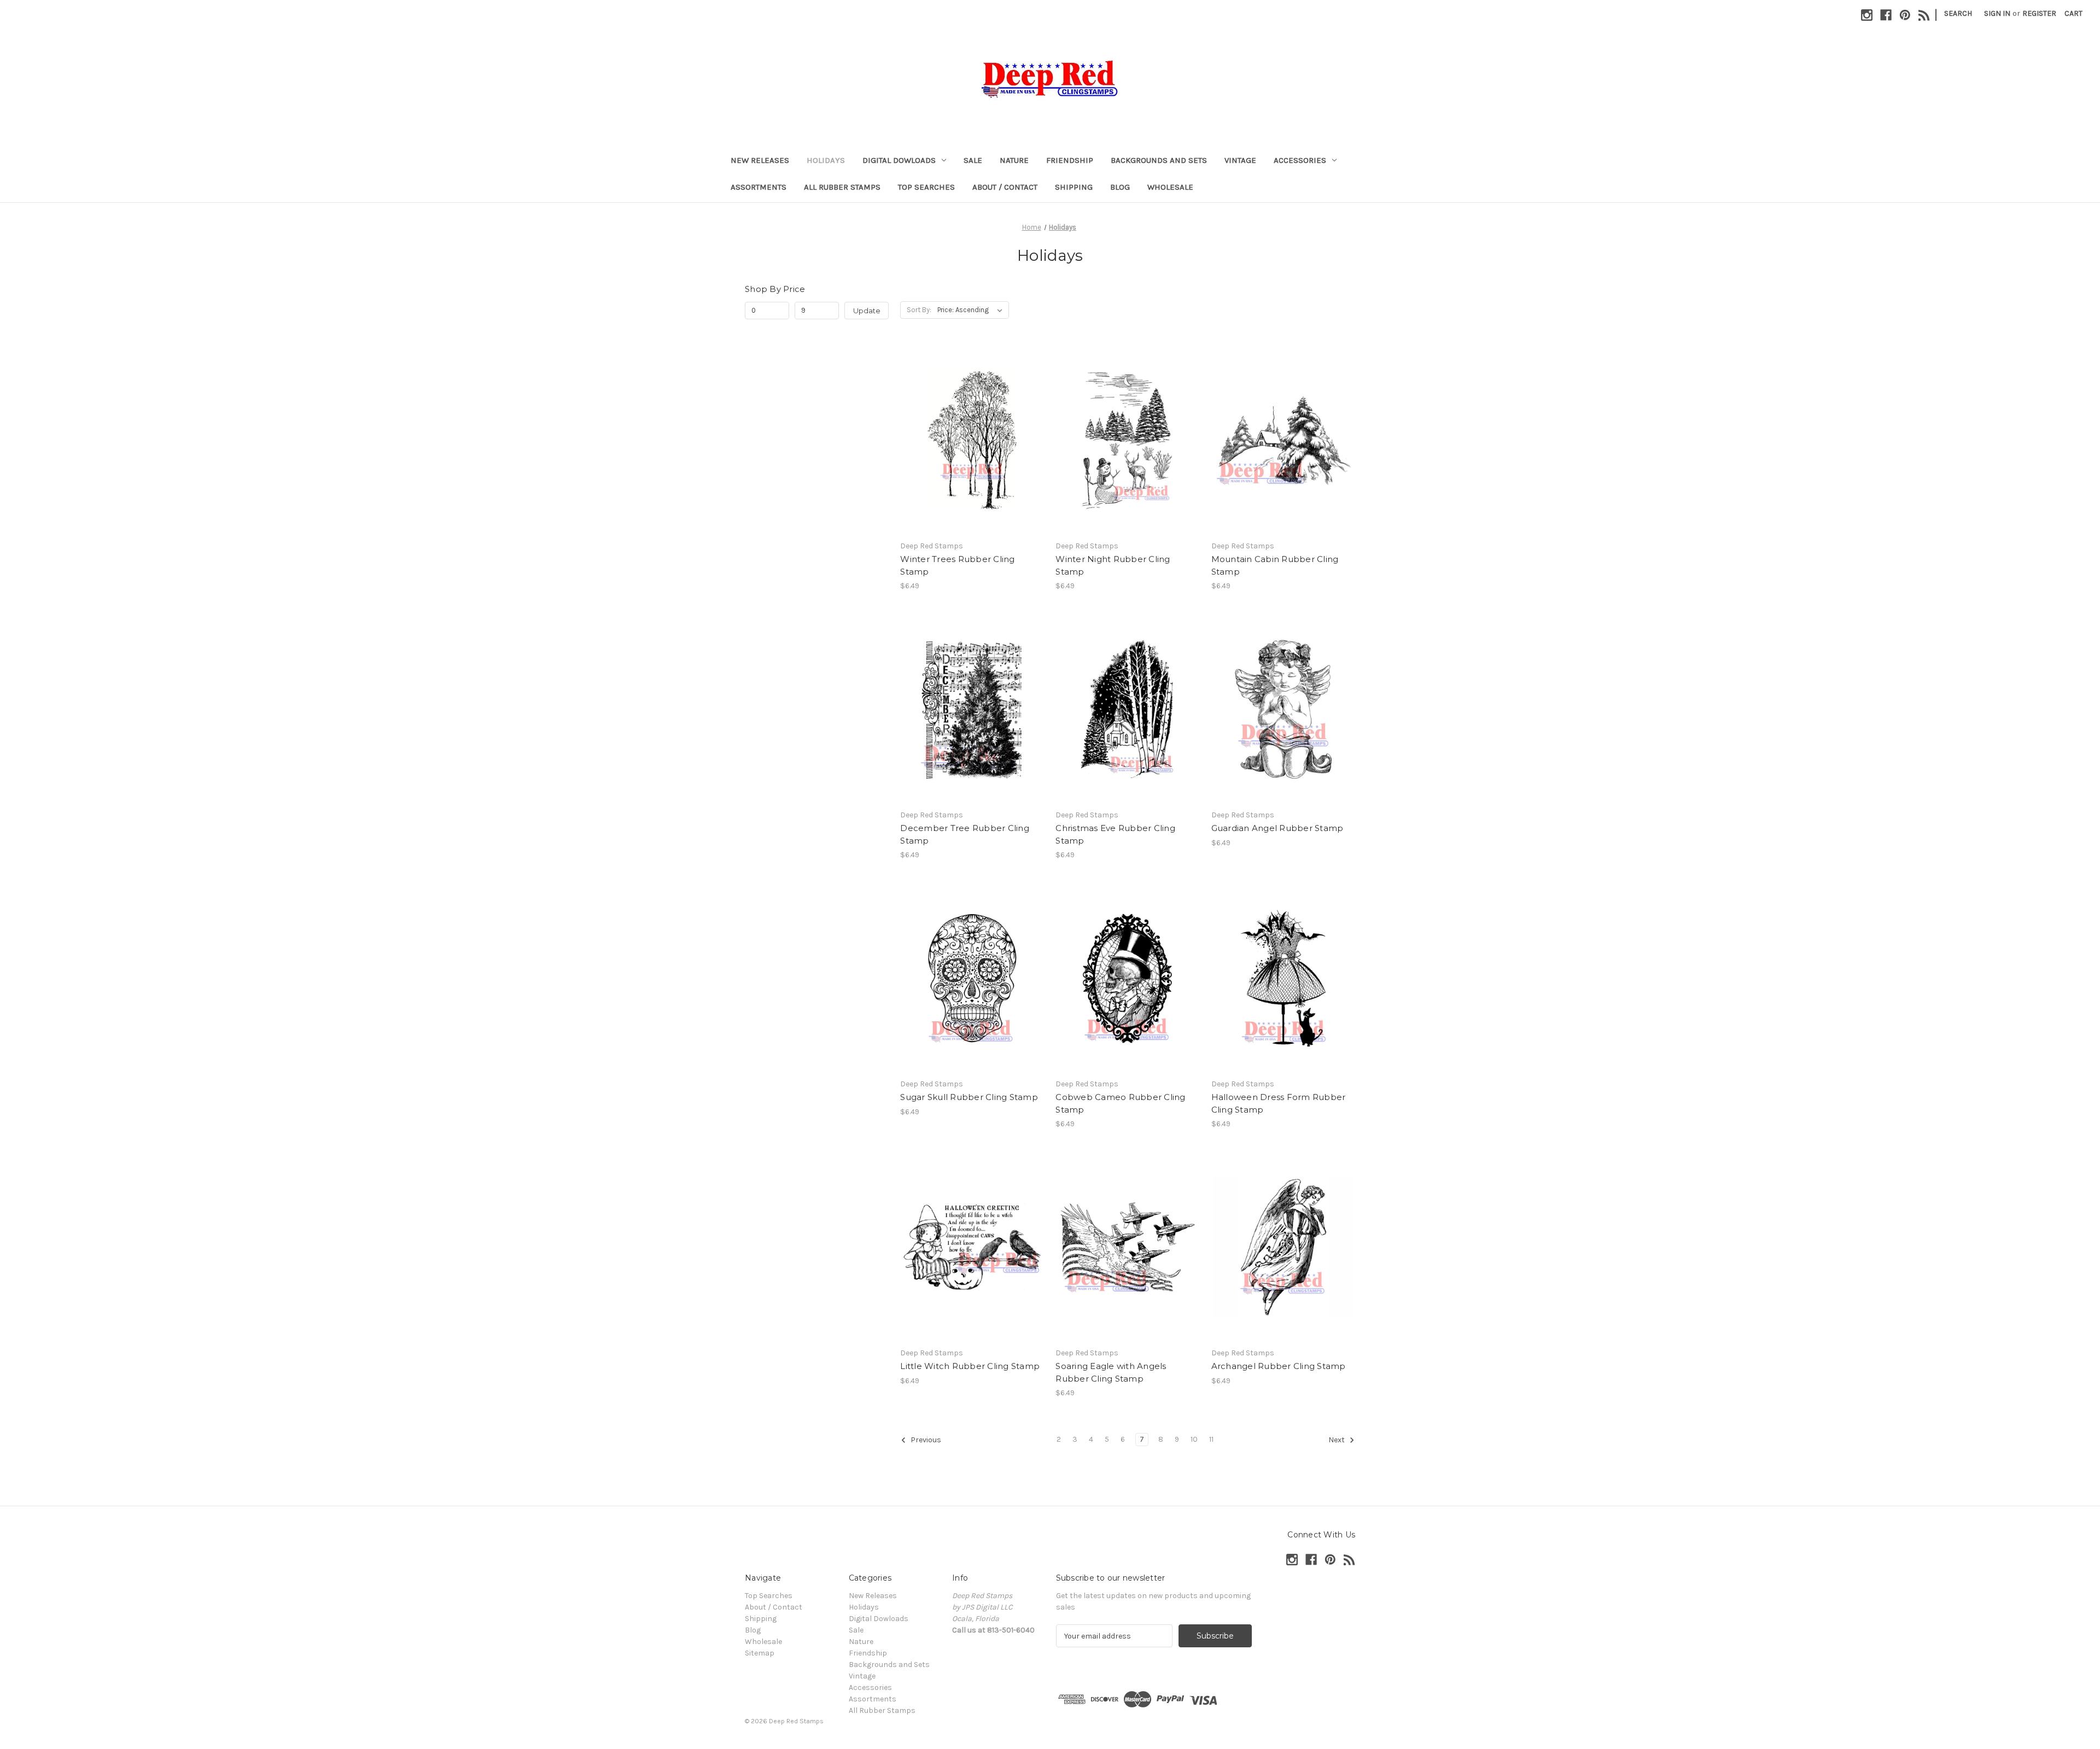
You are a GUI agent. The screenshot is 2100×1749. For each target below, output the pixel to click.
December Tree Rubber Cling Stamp (965, 834)
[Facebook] (1886, 15)
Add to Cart (972, 449)
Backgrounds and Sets (1159, 160)
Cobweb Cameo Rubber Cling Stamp (1120, 1103)
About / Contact (1005, 187)
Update (867, 311)
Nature (1014, 160)
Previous (925, 1440)
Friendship (1070, 160)
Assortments (759, 187)
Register (2039, 13)
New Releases (760, 160)
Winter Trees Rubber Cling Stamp (957, 565)
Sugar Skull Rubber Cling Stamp (969, 1097)
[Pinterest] (1905, 15)
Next (1337, 1440)
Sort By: (919, 310)
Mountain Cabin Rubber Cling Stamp (1275, 565)
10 (1194, 1439)
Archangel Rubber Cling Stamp (1279, 1366)
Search (1958, 13)
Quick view (971, 430)
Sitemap (760, 1653)
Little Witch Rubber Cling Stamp (970, 1366)
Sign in (1997, 13)
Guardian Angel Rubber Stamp (1277, 828)
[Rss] (1924, 15)
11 (1211, 1439)
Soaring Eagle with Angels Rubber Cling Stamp (1111, 1372)
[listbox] (972, 310)
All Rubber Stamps (842, 187)
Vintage (1240, 160)
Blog (1120, 187)
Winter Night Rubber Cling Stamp (1113, 565)
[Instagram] (1867, 15)
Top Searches (926, 187)
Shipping (1074, 187)
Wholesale (1170, 187)
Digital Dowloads (899, 160)
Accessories (1300, 160)
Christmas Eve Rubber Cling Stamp (1115, 834)
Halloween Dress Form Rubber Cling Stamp (1279, 1103)
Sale (973, 160)
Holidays (826, 160)
